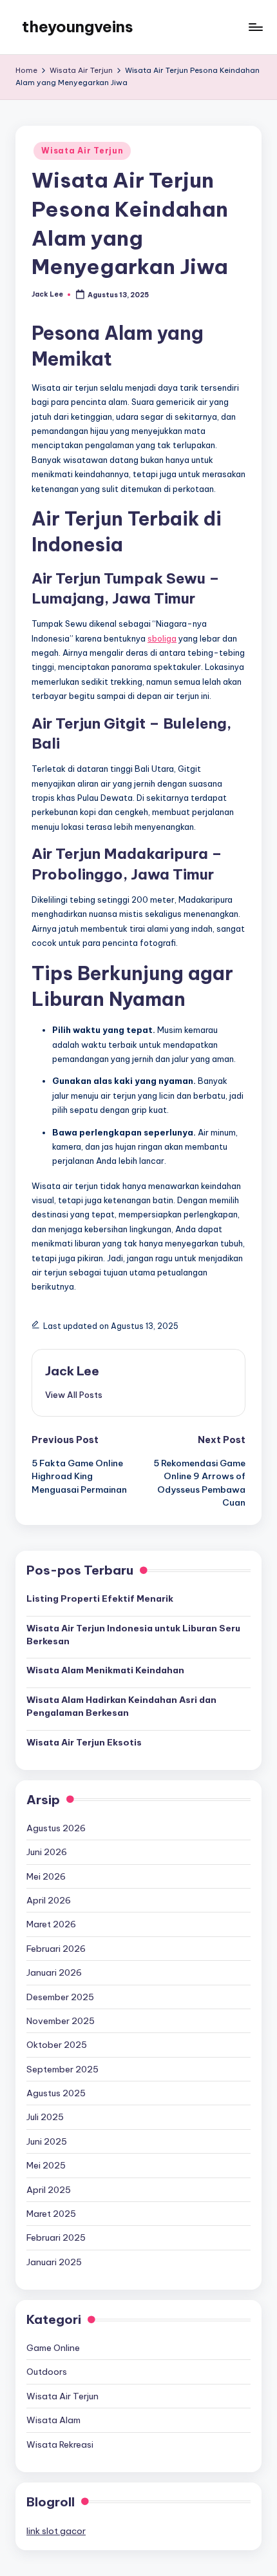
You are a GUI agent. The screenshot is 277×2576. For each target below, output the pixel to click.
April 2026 (49, 1900)
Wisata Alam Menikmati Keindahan (105, 1670)
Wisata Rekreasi (60, 2444)
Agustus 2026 (56, 1828)
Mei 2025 (46, 2165)
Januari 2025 (54, 2262)
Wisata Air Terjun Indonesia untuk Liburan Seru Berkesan (133, 1635)
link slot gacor (56, 2531)
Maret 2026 (51, 1924)
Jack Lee (72, 1371)
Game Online (53, 2348)
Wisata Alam (53, 2420)
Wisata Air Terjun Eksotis (84, 1742)
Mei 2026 (46, 1876)
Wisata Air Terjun (82, 151)
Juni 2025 (47, 2141)
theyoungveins (78, 26)
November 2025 (61, 2021)
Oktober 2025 (57, 2045)
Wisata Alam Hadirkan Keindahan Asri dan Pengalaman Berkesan (121, 1706)
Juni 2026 (47, 1852)
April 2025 (49, 2190)
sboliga (162, 638)
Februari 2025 (56, 2237)
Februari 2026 (56, 1949)
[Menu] (255, 27)
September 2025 (62, 2069)
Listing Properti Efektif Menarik (100, 1598)
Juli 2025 (45, 2117)
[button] (74, 1395)
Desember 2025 (60, 1997)
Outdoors (47, 2372)
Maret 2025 (51, 2214)
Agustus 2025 (56, 2093)
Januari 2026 (54, 1972)
